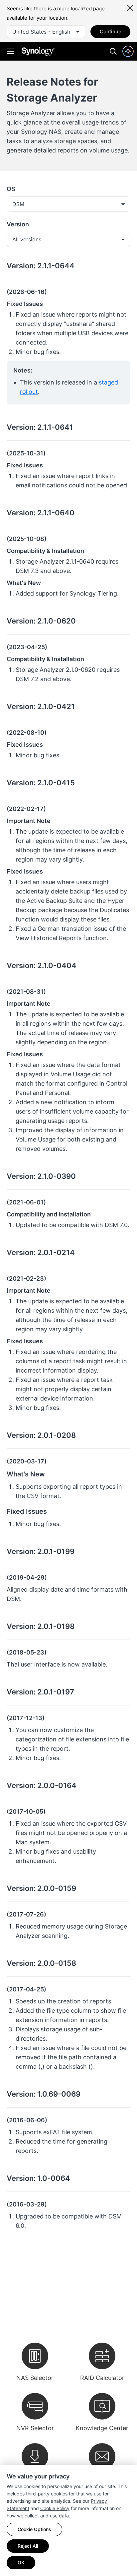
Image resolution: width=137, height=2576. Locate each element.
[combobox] (46, 32)
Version (18, 224)
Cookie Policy (55, 2508)
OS (11, 189)
